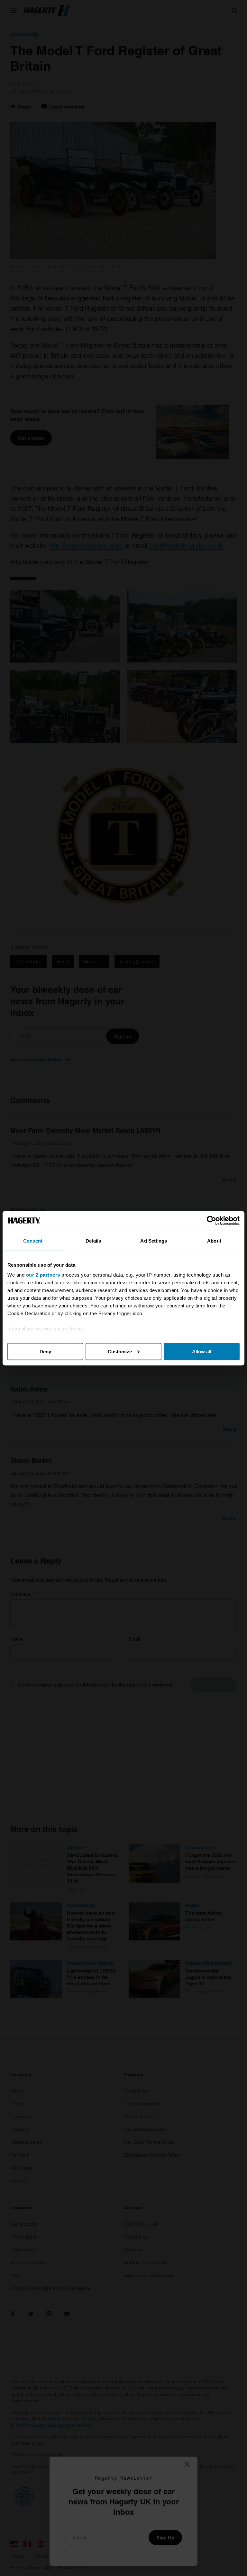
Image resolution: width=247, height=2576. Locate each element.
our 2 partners (43, 1275)
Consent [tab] (33, 1240)
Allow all (202, 1351)
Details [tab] (93, 1240)
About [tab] (214, 1240)
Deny (45, 1351)
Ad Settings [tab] (154, 1240)
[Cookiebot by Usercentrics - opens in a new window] (211, 1220)
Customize (120, 1351)
